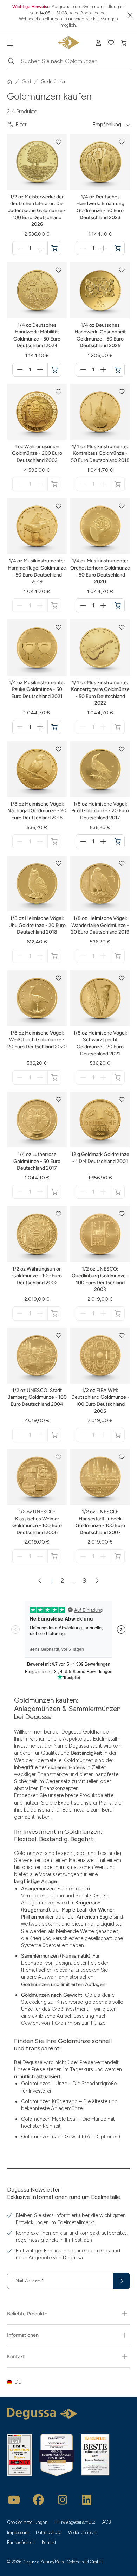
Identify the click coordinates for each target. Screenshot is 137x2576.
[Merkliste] (111, 43)
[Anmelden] (98, 43)
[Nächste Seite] (97, 1580)
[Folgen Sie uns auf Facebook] (38, 2500)
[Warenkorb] (124, 43)
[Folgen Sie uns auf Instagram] (63, 2500)
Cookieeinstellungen (28, 2522)
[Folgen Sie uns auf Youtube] (14, 2500)
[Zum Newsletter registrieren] (122, 2281)
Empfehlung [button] (107, 125)
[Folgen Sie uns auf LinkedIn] (87, 2500)
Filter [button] (21, 125)
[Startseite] (9, 82)
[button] (59, 142)
